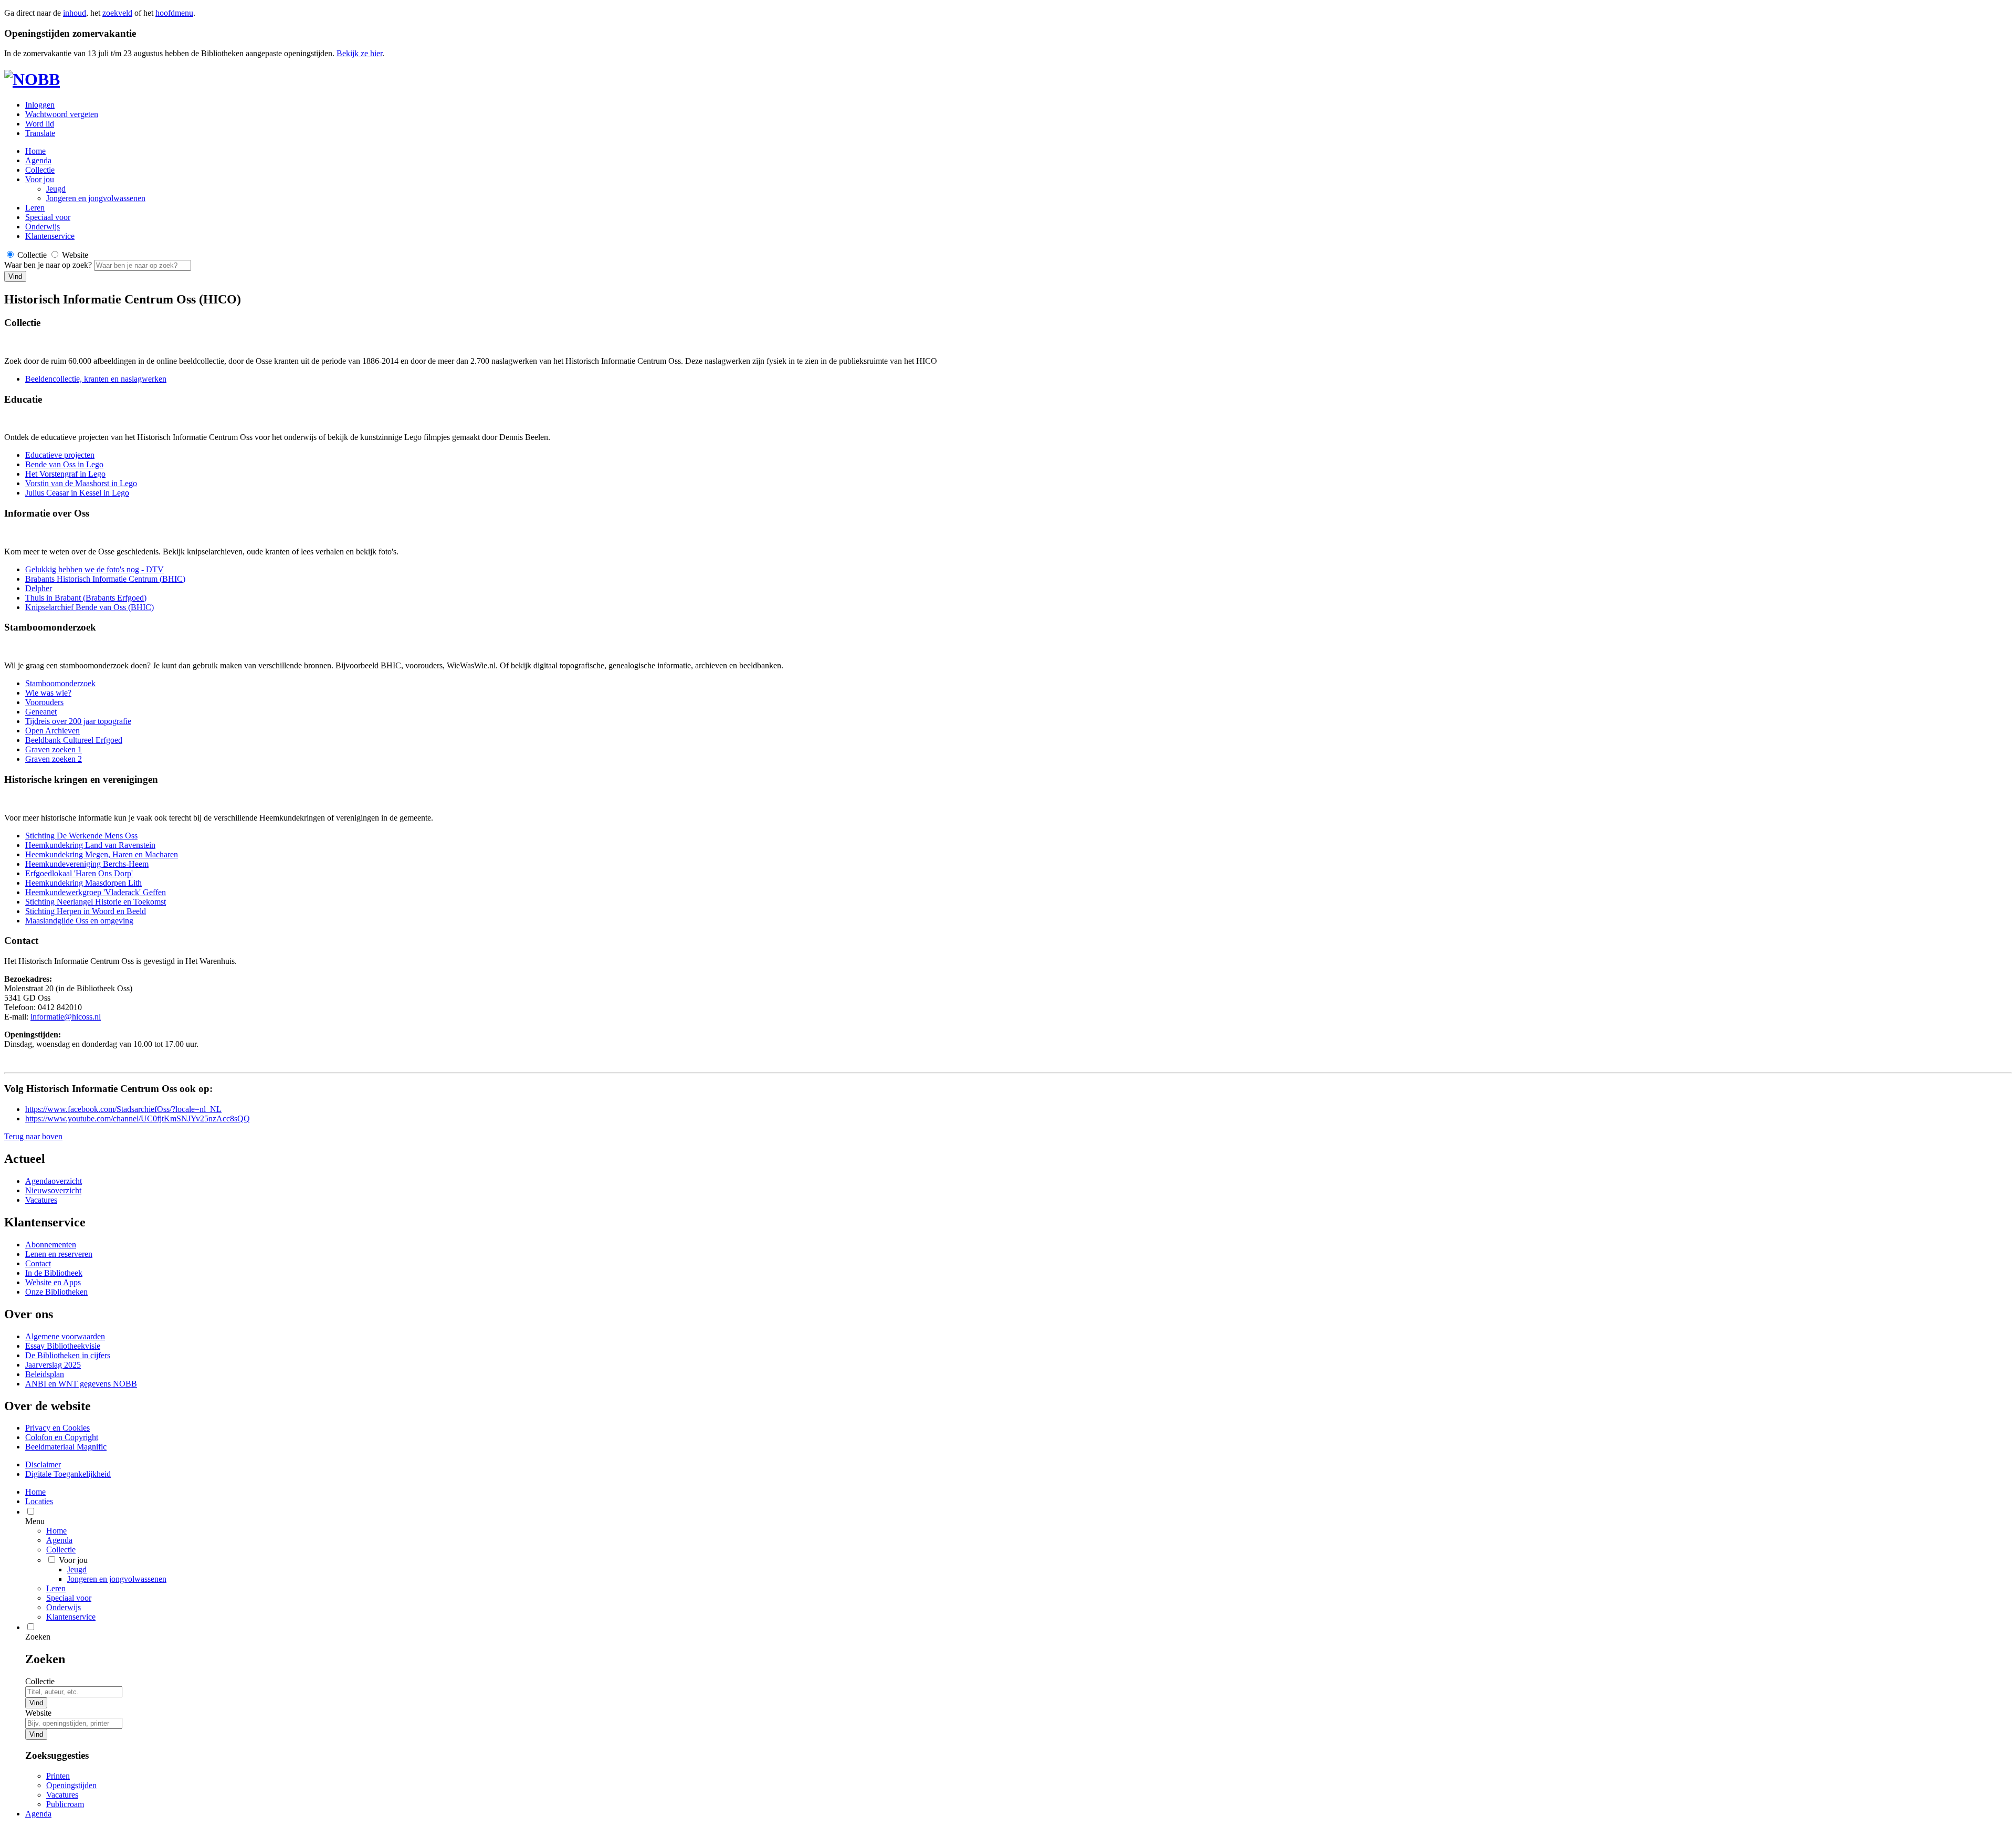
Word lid (40, 124)
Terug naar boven (33, 1136)
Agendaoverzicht (54, 1181)
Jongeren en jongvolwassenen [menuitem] (117, 1579)
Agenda (38, 160)
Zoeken (38, 1637)
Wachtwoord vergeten (62, 114)
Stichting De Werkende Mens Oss (81, 836)
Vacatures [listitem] (62, 1795)
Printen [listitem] (58, 1776)
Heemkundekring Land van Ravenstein (90, 845)
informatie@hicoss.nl (66, 1017)
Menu (35, 1521)
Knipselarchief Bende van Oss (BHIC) (90, 607)
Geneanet (41, 712)
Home (56, 1531)
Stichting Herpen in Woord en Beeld (86, 911)
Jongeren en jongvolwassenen (96, 198)
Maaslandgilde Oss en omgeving (79, 921)
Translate (40, 133)
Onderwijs (43, 227)
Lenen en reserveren (59, 1254)
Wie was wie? (48, 693)
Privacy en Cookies (57, 1428)
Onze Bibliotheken (56, 1292)
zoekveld (117, 13)
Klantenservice (50, 236)
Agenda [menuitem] (38, 1814)
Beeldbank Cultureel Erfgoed (74, 740)
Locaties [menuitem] (39, 1501)
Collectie (40, 170)
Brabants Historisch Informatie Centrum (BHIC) (105, 579)
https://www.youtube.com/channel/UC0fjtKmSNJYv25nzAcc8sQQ (138, 1119)
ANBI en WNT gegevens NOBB (81, 1384)
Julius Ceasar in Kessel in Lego (77, 493)
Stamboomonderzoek (60, 683)
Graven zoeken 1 (54, 749)
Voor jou (40, 179)
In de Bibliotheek (54, 1273)
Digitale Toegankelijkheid (68, 1474)
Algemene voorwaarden (65, 1336)
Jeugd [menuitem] (77, 1569)
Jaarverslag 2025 (53, 1365)
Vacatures (41, 1200)
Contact (38, 1263)
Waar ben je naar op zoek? (49, 265)
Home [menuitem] (35, 1492)
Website (38, 1713)
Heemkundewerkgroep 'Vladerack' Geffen (96, 892)
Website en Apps (53, 1282)
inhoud (75, 13)
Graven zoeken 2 (54, 759)
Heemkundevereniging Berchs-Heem (87, 864)
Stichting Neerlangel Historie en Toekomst (96, 902)
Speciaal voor (48, 217)
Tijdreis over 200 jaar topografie (78, 721)
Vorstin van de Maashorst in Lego (81, 483)
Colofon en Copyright (62, 1437)
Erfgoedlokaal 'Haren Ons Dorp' (79, 873)
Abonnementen (51, 1245)
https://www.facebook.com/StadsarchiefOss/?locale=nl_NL (123, 1109)
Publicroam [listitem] (65, 1804)
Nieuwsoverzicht (53, 1190)
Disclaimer (43, 1464)
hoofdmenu (174, 13)
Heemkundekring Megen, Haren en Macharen (102, 854)
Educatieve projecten (60, 455)
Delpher (39, 588)
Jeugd (56, 189)
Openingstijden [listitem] (71, 1785)
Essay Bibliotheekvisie (63, 1346)
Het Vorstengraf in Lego (65, 474)
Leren (35, 208)
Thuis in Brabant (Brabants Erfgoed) (86, 598)
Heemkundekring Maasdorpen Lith (83, 883)
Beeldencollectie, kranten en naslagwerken (96, 379)
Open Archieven (52, 731)
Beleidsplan (45, 1374)
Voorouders (44, 702)
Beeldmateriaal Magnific (66, 1447)
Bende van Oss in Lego (64, 464)
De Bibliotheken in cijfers (68, 1355)
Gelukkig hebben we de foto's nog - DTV (94, 569)
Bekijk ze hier (359, 53)
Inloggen (40, 105)
